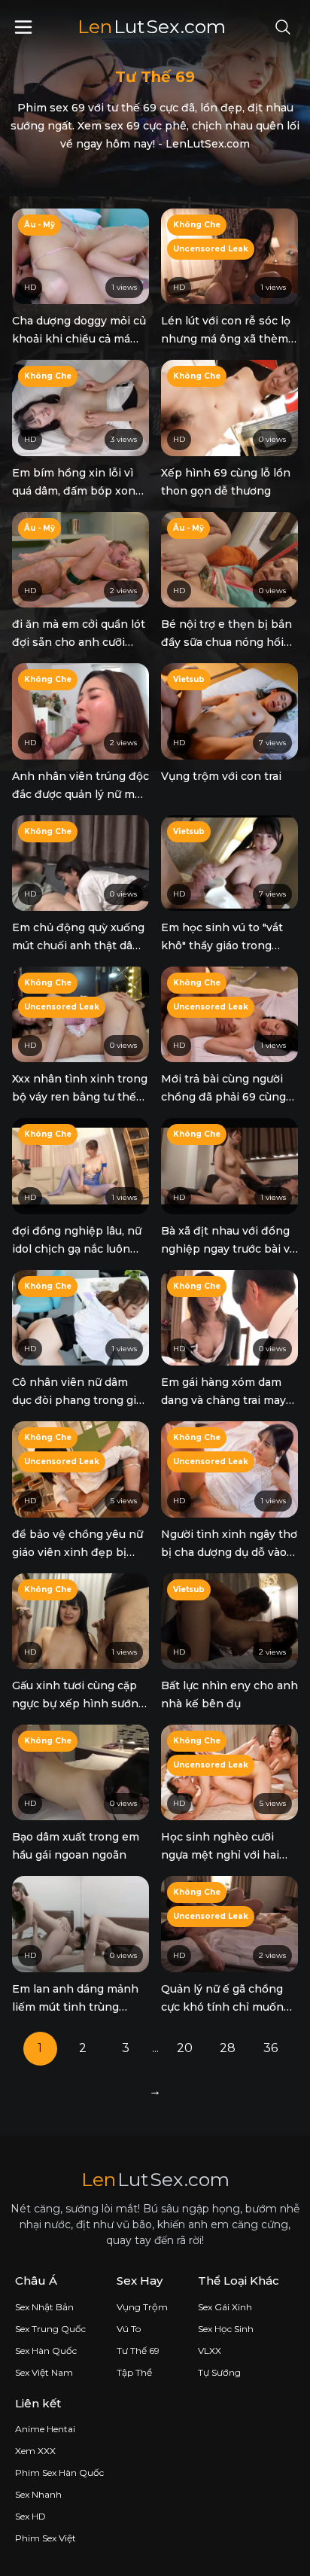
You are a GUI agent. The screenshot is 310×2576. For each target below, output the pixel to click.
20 (185, 2048)
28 (228, 2048)
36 (270, 2048)
